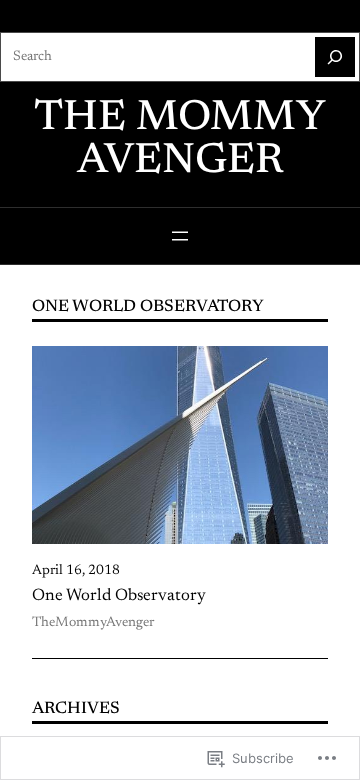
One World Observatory (119, 596)
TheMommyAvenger (93, 623)
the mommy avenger (180, 140)
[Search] (335, 57)
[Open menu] (180, 236)
